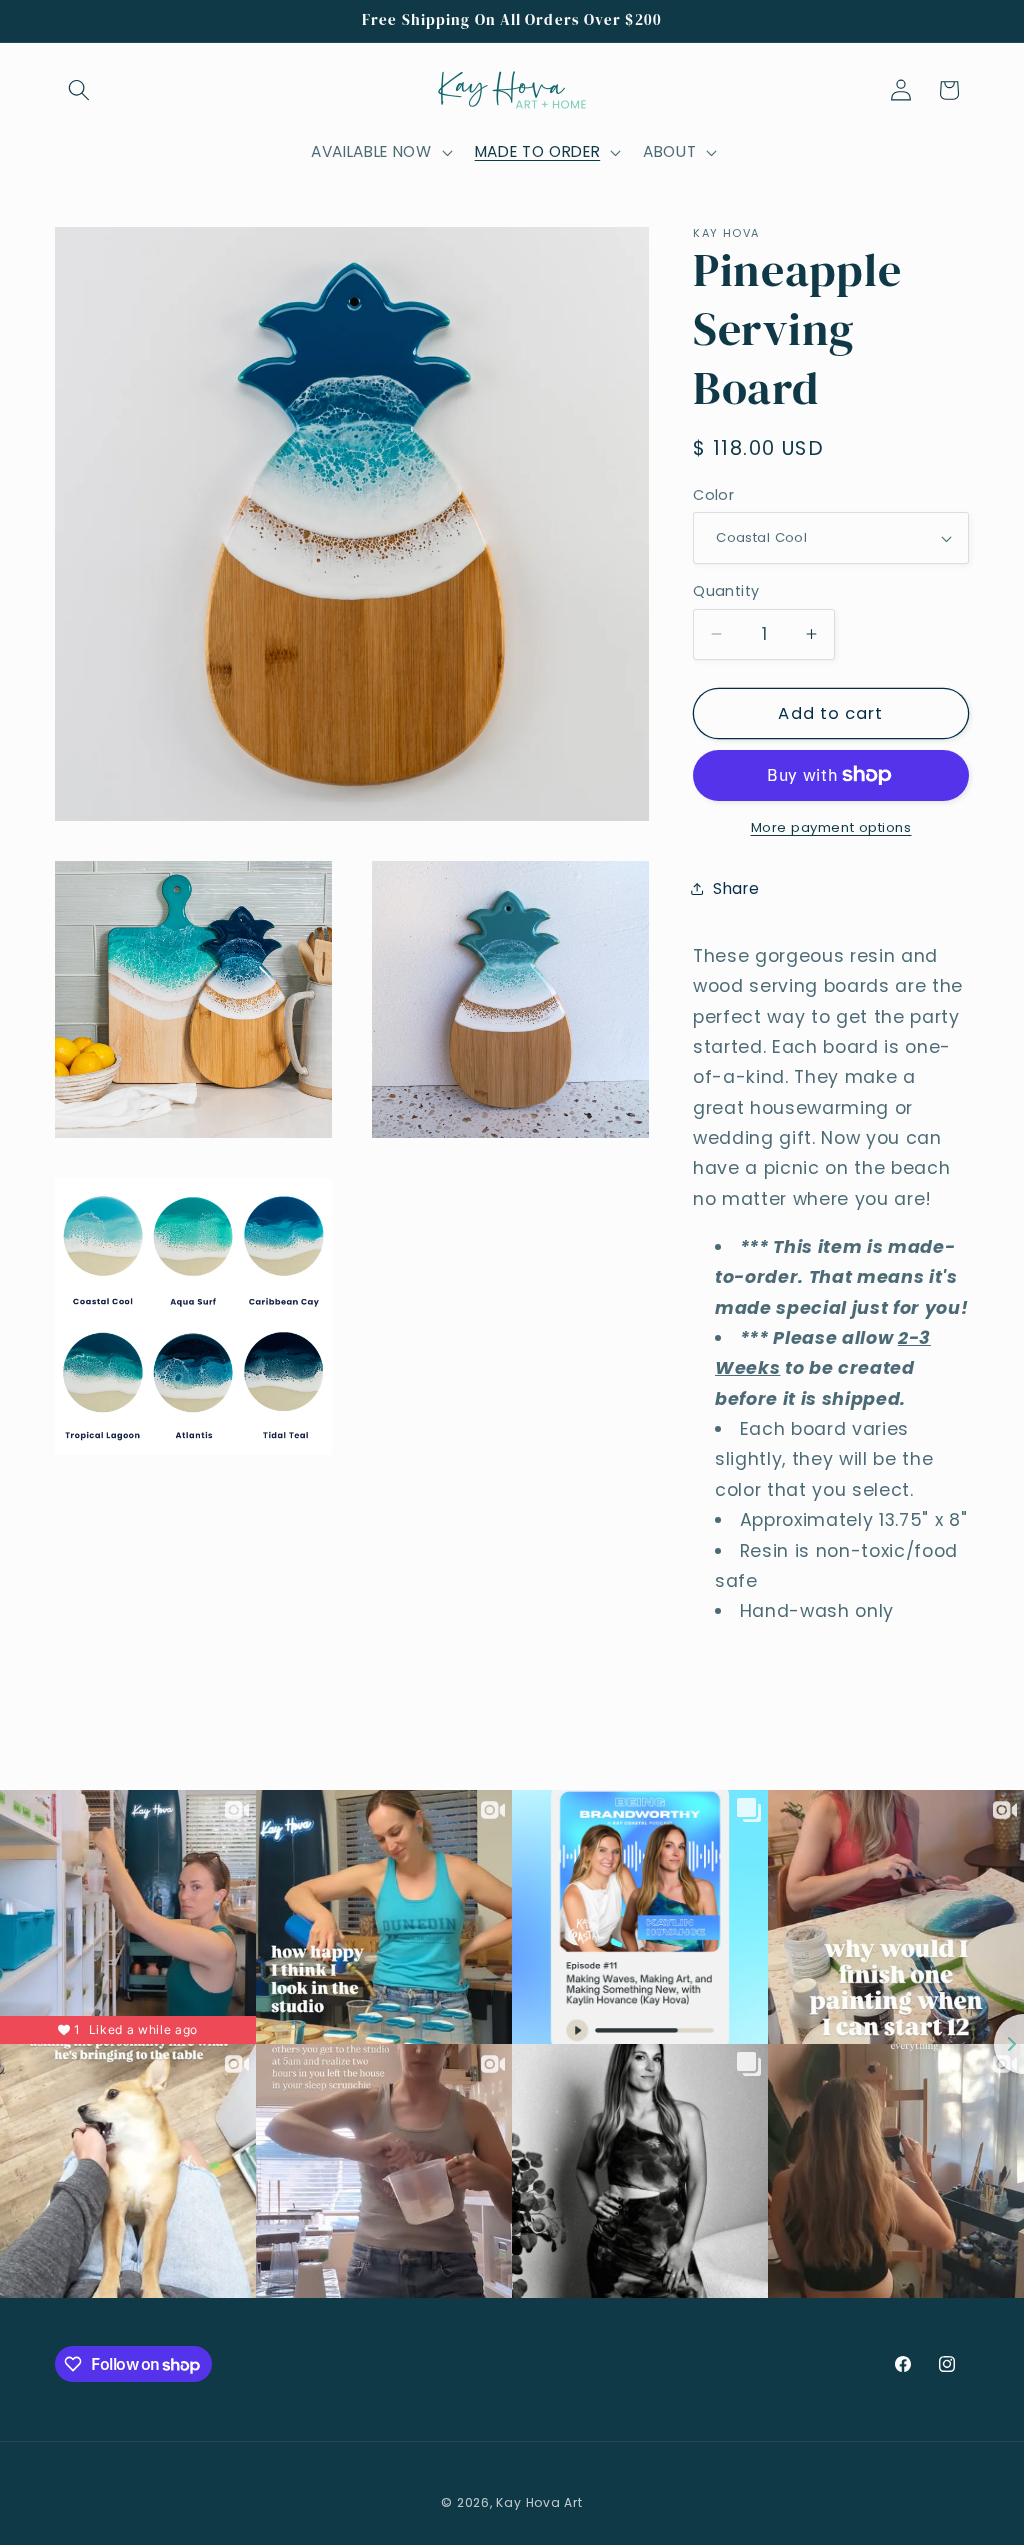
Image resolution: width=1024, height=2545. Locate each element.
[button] (79, 90)
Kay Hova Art (539, 2502)
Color (713, 495)
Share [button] (736, 888)
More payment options (831, 827)
